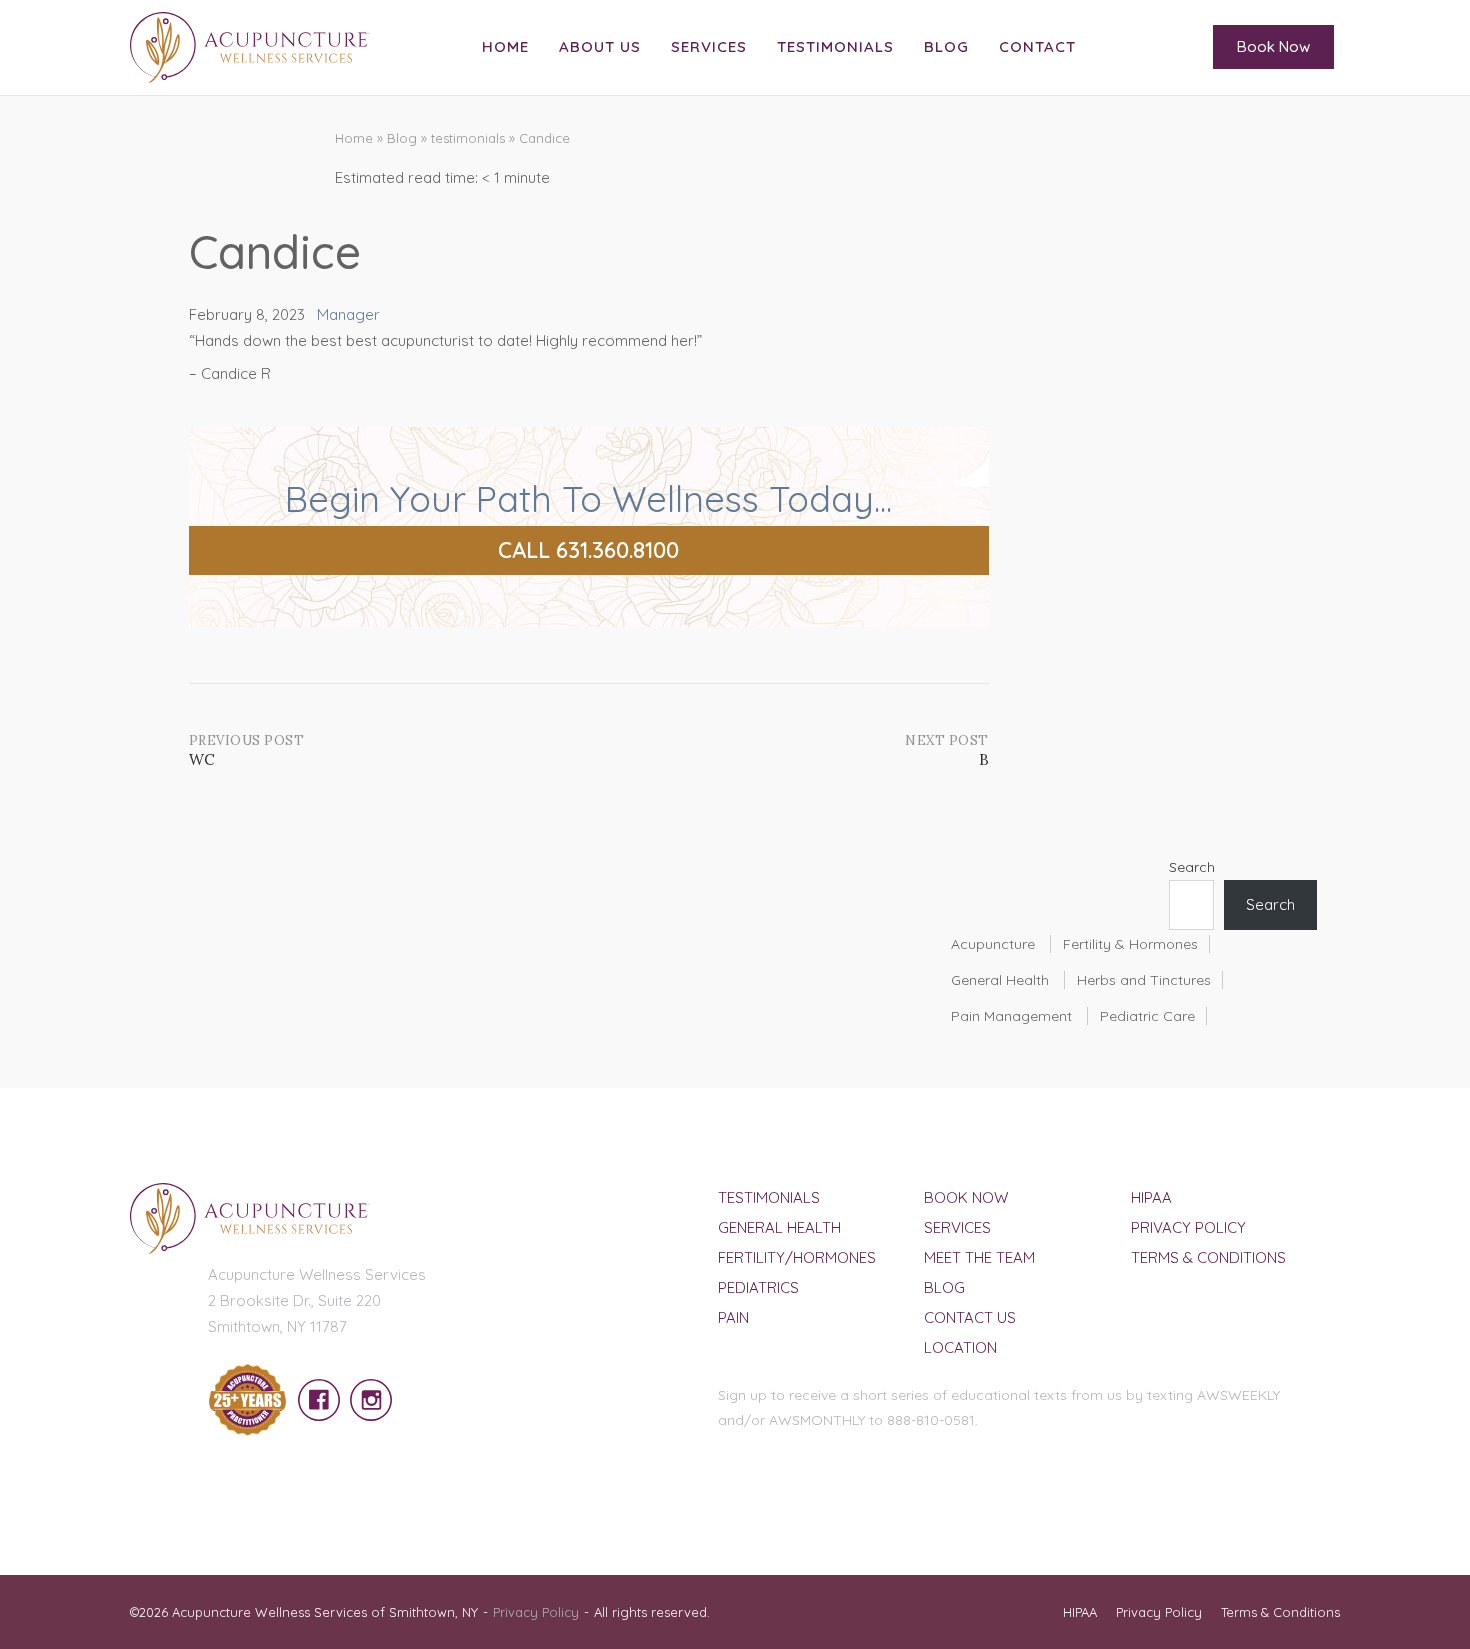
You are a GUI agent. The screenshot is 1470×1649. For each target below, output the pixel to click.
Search (1192, 867)
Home (505, 46)
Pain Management (1011, 1016)
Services (709, 46)
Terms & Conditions (1208, 1257)
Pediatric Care (1147, 1016)
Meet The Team (979, 1257)
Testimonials (835, 46)
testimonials (468, 138)
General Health (1000, 980)
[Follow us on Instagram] (366, 1388)
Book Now (1273, 46)
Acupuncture (993, 944)
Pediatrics (758, 1287)
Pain (733, 1317)
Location (960, 1347)
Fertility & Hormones (1130, 944)
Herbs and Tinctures (1144, 980)
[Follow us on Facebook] (314, 1388)
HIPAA (1151, 1197)
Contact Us (970, 1317)
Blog (946, 46)
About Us (600, 46)
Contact (1037, 46)
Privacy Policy (1188, 1227)
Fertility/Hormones (797, 1257)
